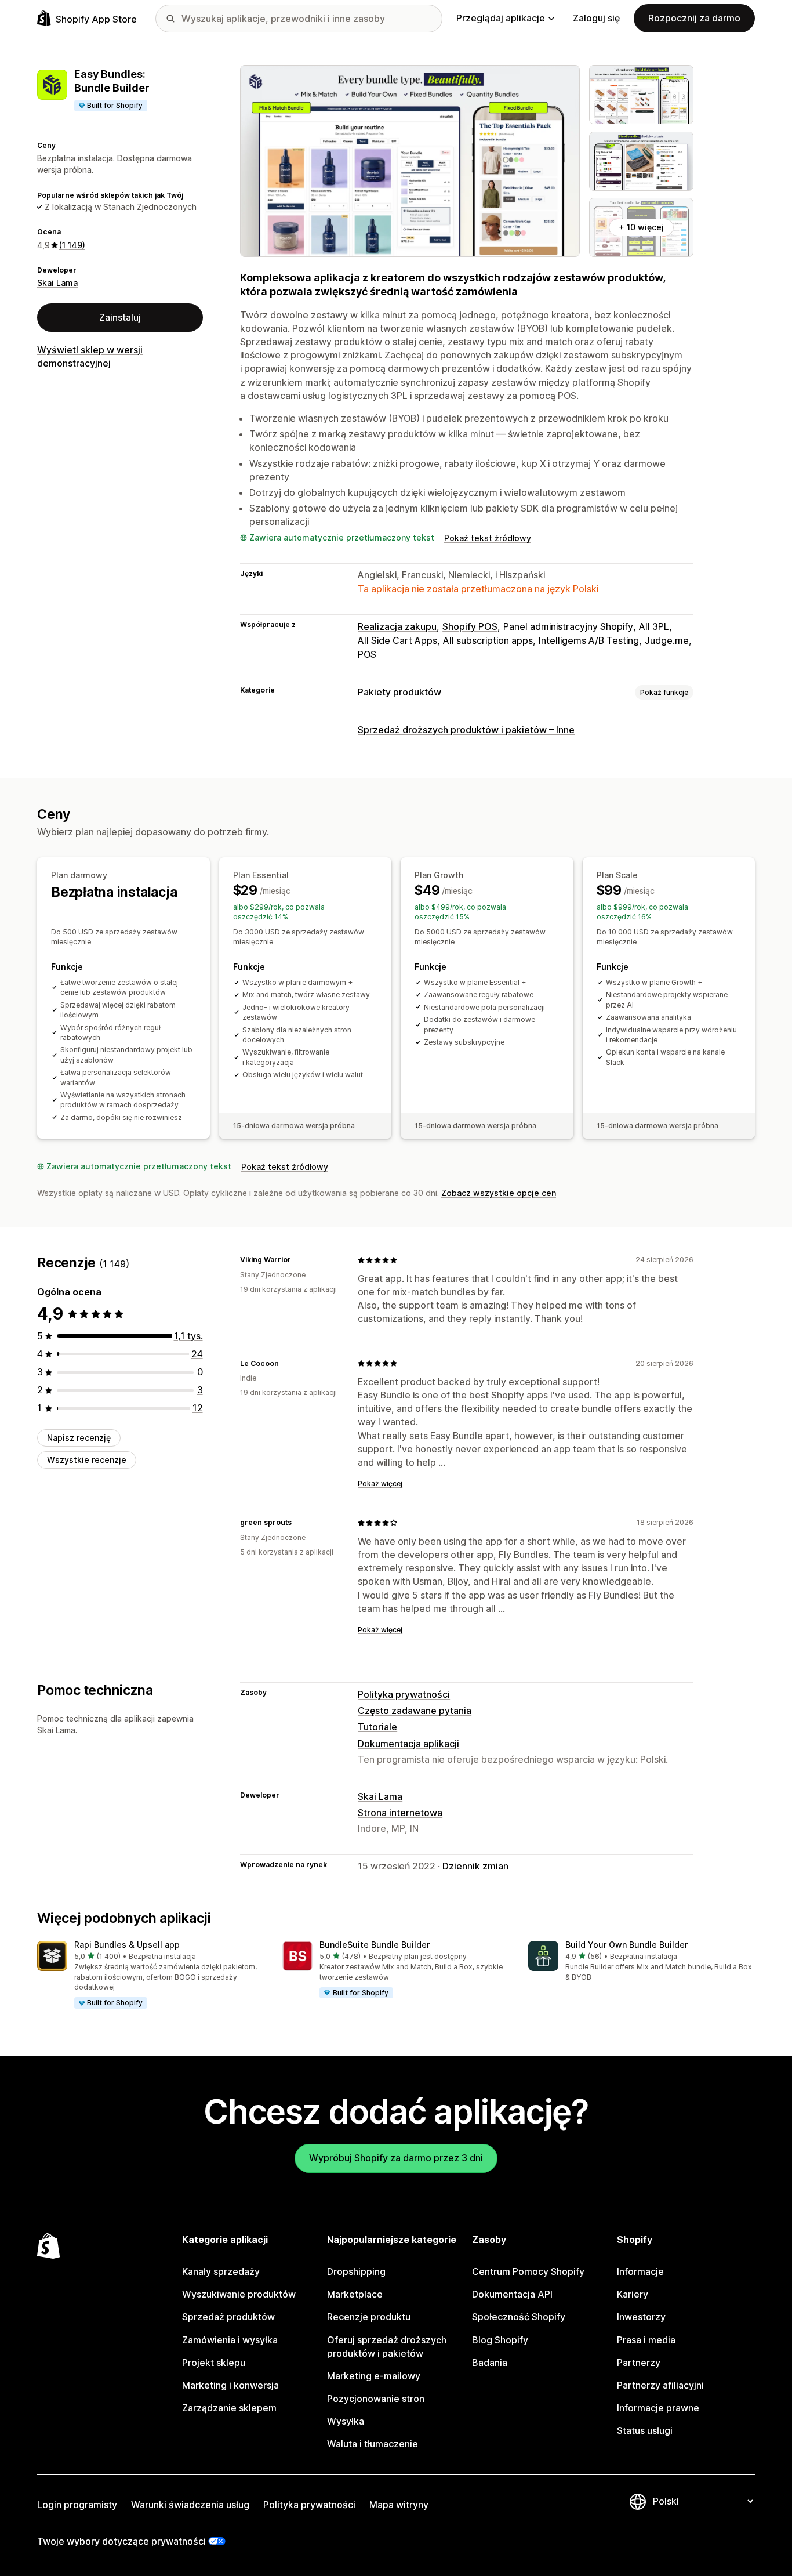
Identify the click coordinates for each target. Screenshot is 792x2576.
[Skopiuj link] (298, 1260)
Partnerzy (639, 2363)
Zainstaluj (120, 317)
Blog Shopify (500, 2340)
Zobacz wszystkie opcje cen (499, 1193)
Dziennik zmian (475, 1866)
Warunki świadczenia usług (190, 2505)
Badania (490, 2363)
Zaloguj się (596, 18)
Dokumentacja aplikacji (408, 1744)
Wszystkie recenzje (87, 1460)
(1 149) (72, 245)
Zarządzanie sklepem (229, 2408)
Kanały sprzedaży (221, 2271)
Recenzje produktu (369, 2317)
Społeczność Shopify (519, 2317)
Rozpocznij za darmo (694, 18)
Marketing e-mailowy (374, 2376)
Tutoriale (377, 1727)
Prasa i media (646, 2340)
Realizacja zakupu (397, 626)
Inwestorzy (641, 2317)
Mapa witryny (399, 2505)
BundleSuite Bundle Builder (375, 1945)
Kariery (633, 2294)
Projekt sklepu (214, 2363)
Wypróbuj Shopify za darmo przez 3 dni (396, 2158)
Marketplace (355, 2294)
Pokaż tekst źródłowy (488, 538)
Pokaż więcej (380, 1483)
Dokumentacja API (512, 2294)
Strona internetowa (400, 1813)
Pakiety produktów (399, 692)
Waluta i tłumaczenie (373, 2444)
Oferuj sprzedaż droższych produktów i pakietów (387, 2347)
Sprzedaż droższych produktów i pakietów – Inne (466, 730)
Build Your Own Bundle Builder (626, 1945)
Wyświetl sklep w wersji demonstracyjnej (90, 356)
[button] (150, 1975)
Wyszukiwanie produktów (239, 2294)
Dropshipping (356, 2271)
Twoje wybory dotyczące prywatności (121, 2541)
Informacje (640, 2271)
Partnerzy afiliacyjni (660, 2385)
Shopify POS (470, 626)
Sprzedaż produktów (228, 2317)
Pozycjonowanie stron (376, 2399)
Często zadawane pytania (415, 1711)
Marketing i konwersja (230, 2385)
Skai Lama (57, 283)
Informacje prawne (658, 2408)
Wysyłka (346, 2421)
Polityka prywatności (404, 1694)
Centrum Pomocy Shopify (528, 2271)
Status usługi (645, 2430)
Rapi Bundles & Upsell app (127, 1945)
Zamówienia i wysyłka (230, 2340)
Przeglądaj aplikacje (501, 18)
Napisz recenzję (79, 1438)
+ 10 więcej (641, 227)
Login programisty (77, 2505)
